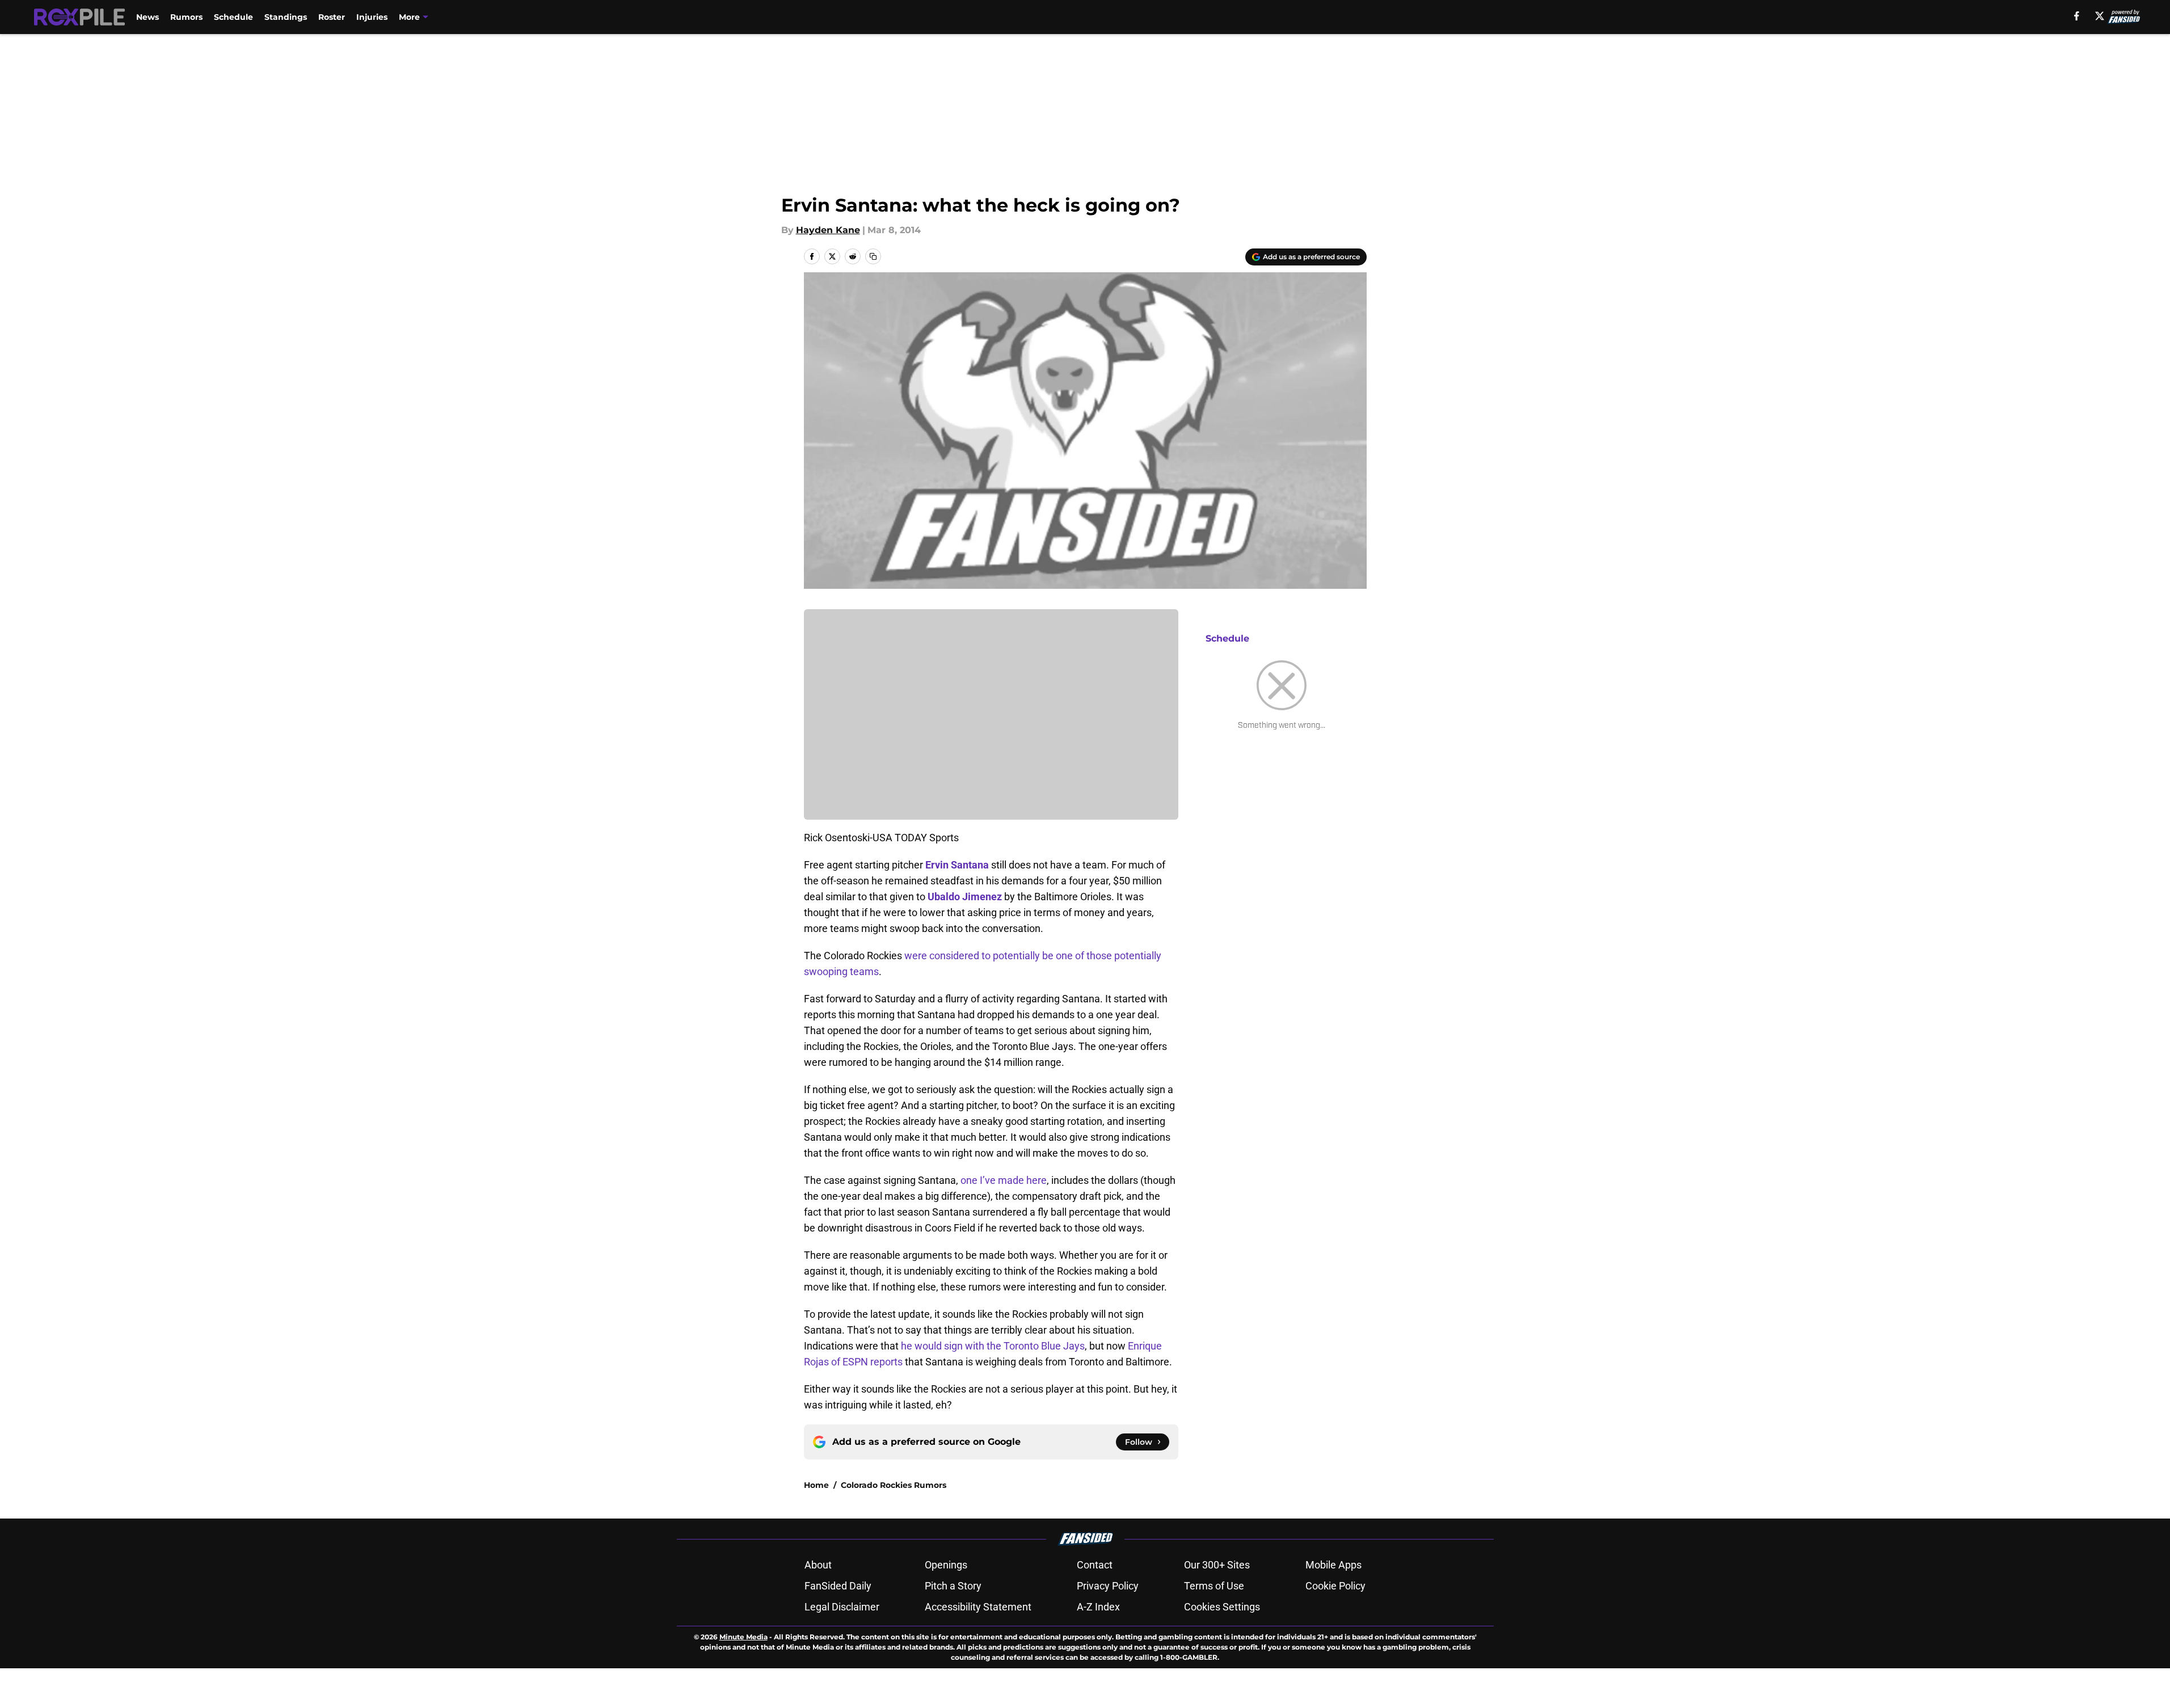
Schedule (233, 17)
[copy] (873, 256)
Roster (332, 17)
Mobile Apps (1333, 1565)
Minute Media (743, 1637)
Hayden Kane (828, 230)
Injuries (372, 17)
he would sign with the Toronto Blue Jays (993, 1346)
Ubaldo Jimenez (965, 897)
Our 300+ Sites (1217, 1565)
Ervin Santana (957, 865)
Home (816, 1485)
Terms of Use (1214, 1586)
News (148, 17)
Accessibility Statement (978, 1607)
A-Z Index (1098, 1607)
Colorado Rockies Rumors (894, 1485)
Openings (946, 1565)
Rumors (186, 17)
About (818, 1565)
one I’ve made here (1004, 1180)
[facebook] (2077, 16)
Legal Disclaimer (842, 1607)
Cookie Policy (1335, 1586)
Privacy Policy (1108, 1586)
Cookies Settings (1222, 1607)
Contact (1095, 1565)
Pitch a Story (953, 1586)
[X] (2100, 16)
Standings (286, 17)
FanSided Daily (838, 1586)
